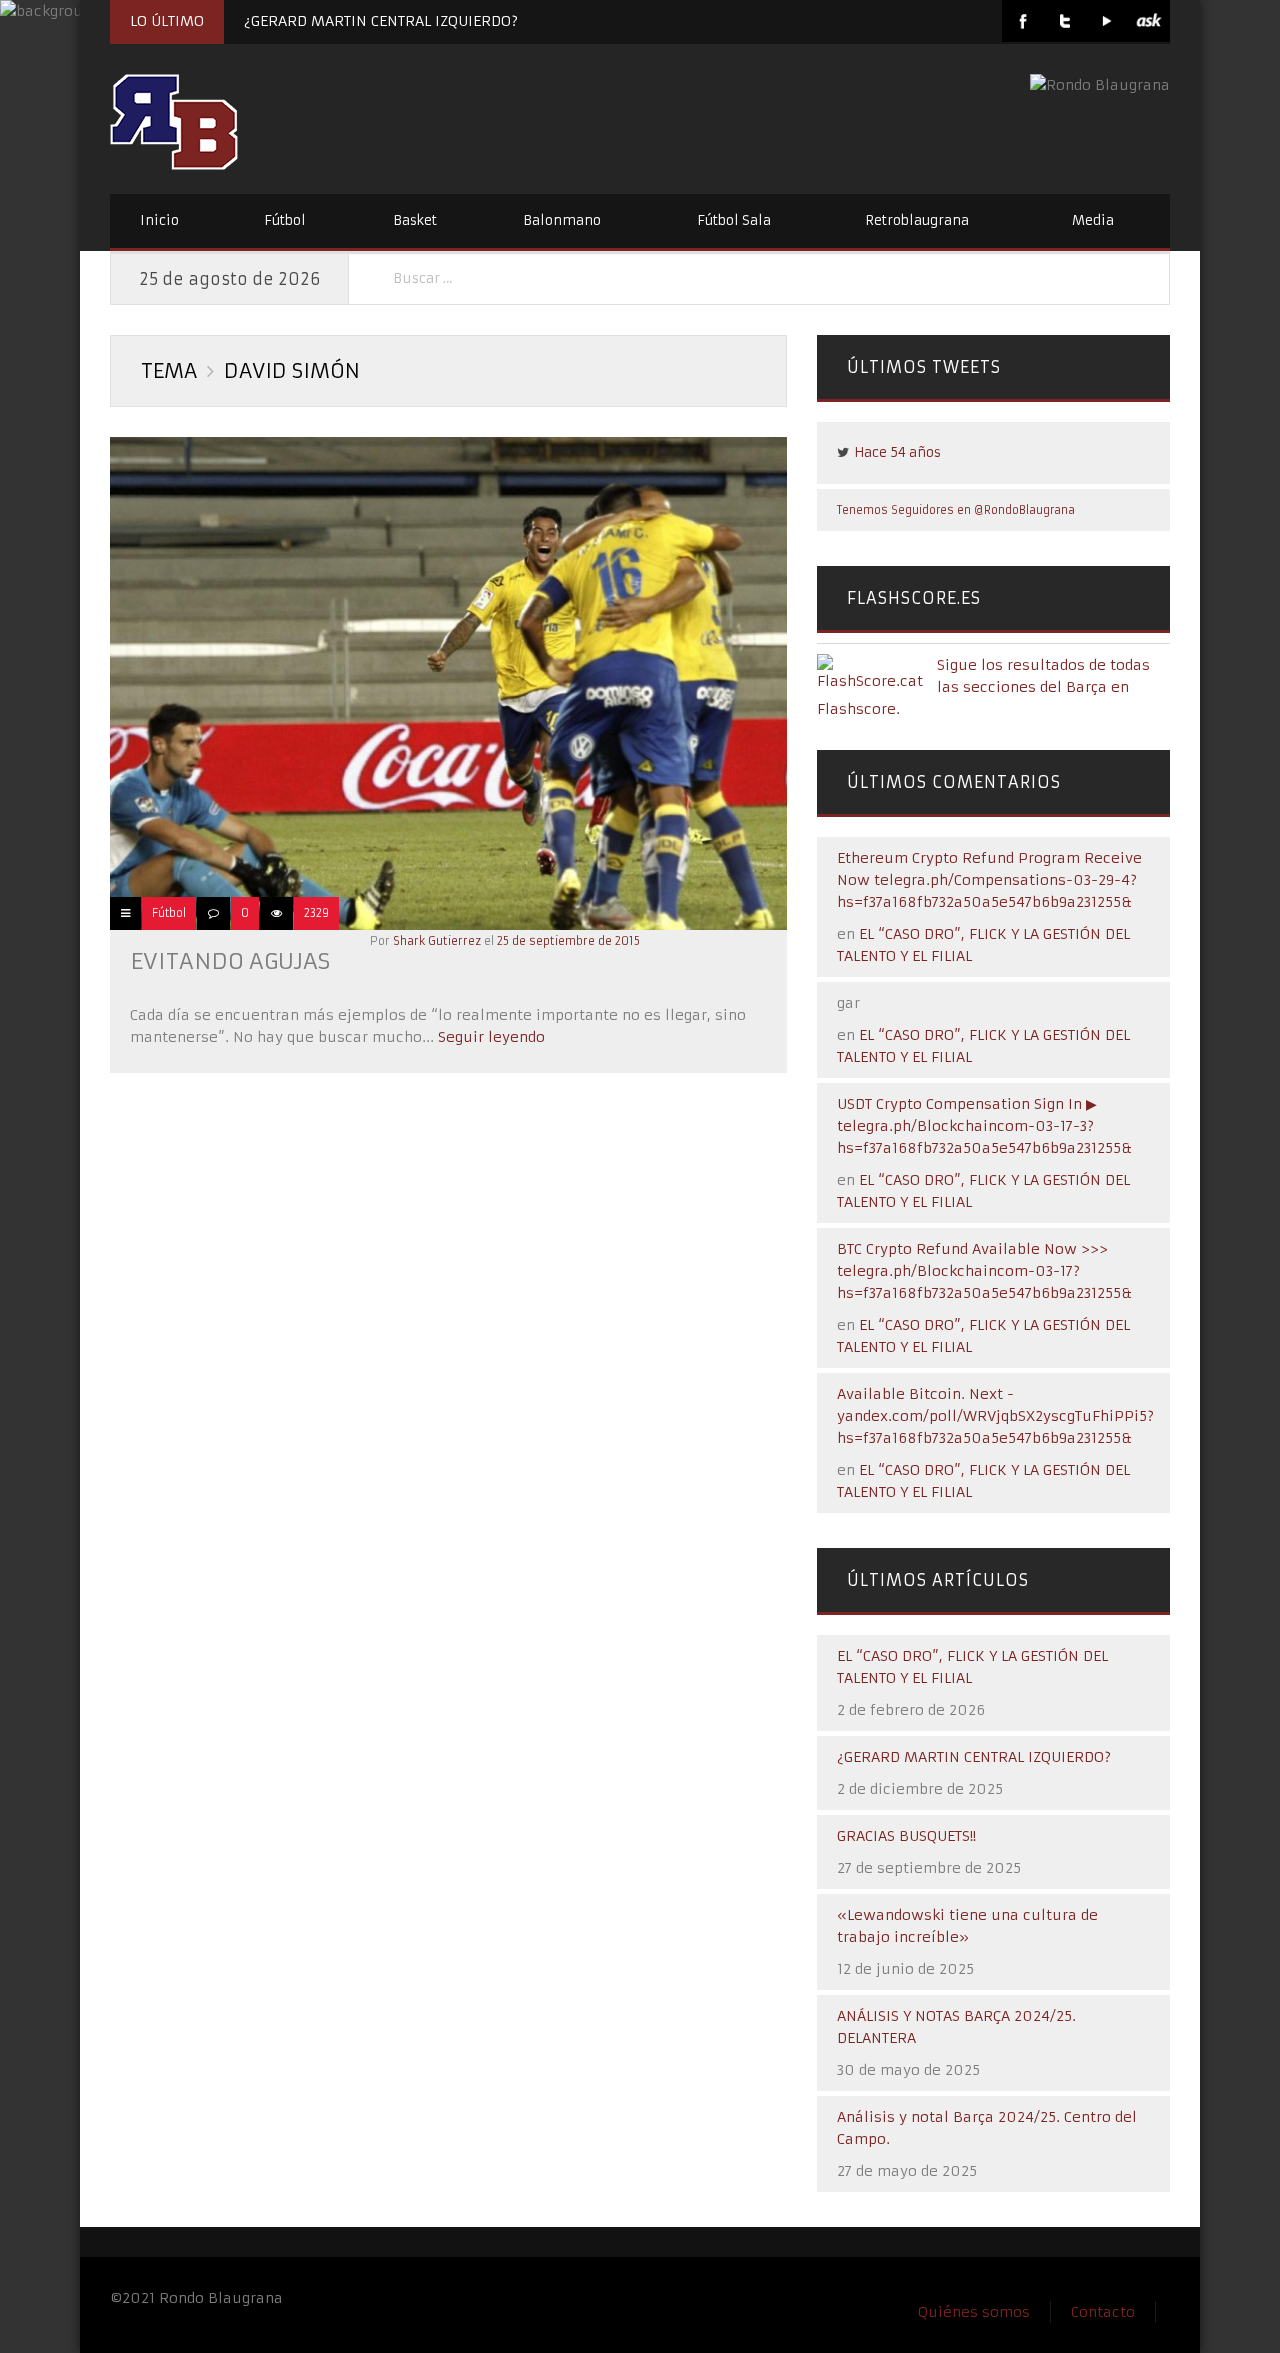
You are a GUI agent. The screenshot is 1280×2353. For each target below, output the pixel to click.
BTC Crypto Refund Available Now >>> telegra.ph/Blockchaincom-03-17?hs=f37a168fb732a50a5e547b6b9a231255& (984, 1271)
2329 (316, 913)
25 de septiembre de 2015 (568, 941)
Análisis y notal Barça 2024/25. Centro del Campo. (987, 2128)
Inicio (159, 220)
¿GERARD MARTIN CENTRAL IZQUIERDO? (381, 21)
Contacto (1103, 2312)
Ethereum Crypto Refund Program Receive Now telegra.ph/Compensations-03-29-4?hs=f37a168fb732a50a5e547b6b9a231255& (989, 880)
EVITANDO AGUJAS (230, 961)
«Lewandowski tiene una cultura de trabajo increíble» (967, 1926)
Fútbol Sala (734, 220)
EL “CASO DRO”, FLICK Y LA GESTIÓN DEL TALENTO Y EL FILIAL (972, 1667)
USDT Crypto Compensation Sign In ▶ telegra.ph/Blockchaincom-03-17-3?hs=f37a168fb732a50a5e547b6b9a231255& (984, 1126)
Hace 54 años (897, 452)
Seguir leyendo (489, 1037)
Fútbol (285, 220)
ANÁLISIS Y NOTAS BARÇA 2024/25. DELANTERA (956, 2027)
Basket (415, 220)
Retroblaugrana (917, 220)
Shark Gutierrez (437, 941)
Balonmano (562, 220)
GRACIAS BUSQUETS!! (906, 1836)
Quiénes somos (974, 2312)
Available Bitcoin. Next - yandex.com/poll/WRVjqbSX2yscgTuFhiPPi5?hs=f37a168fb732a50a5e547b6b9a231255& (995, 1416)
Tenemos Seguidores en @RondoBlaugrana (956, 510)
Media (1093, 220)
